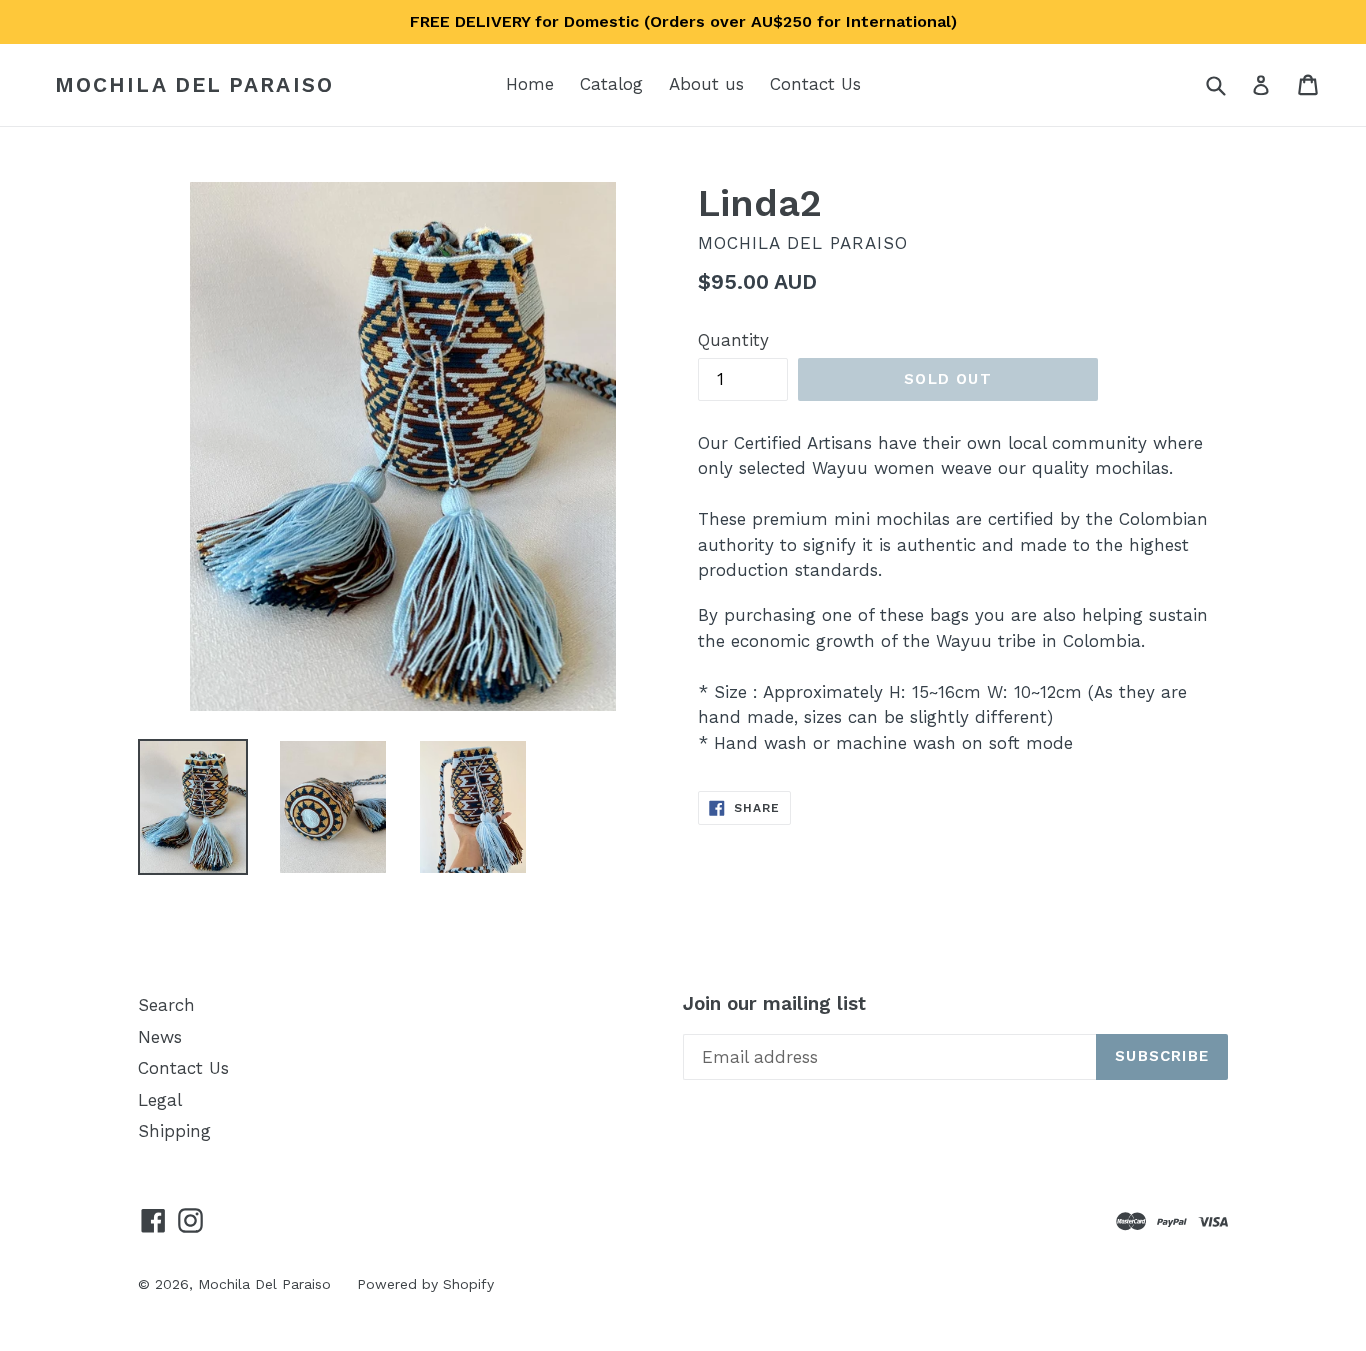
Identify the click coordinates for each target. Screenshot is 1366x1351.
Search (166, 1005)
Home (530, 84)
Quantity (733, 340)
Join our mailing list (774, 1004)
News (160, 1037)
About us (706, 84)
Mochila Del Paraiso (194, 84)
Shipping (174, 1131)
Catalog (611, 84)
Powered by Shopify (425, 1284)
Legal (160, 1100)
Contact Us (815, 84)
